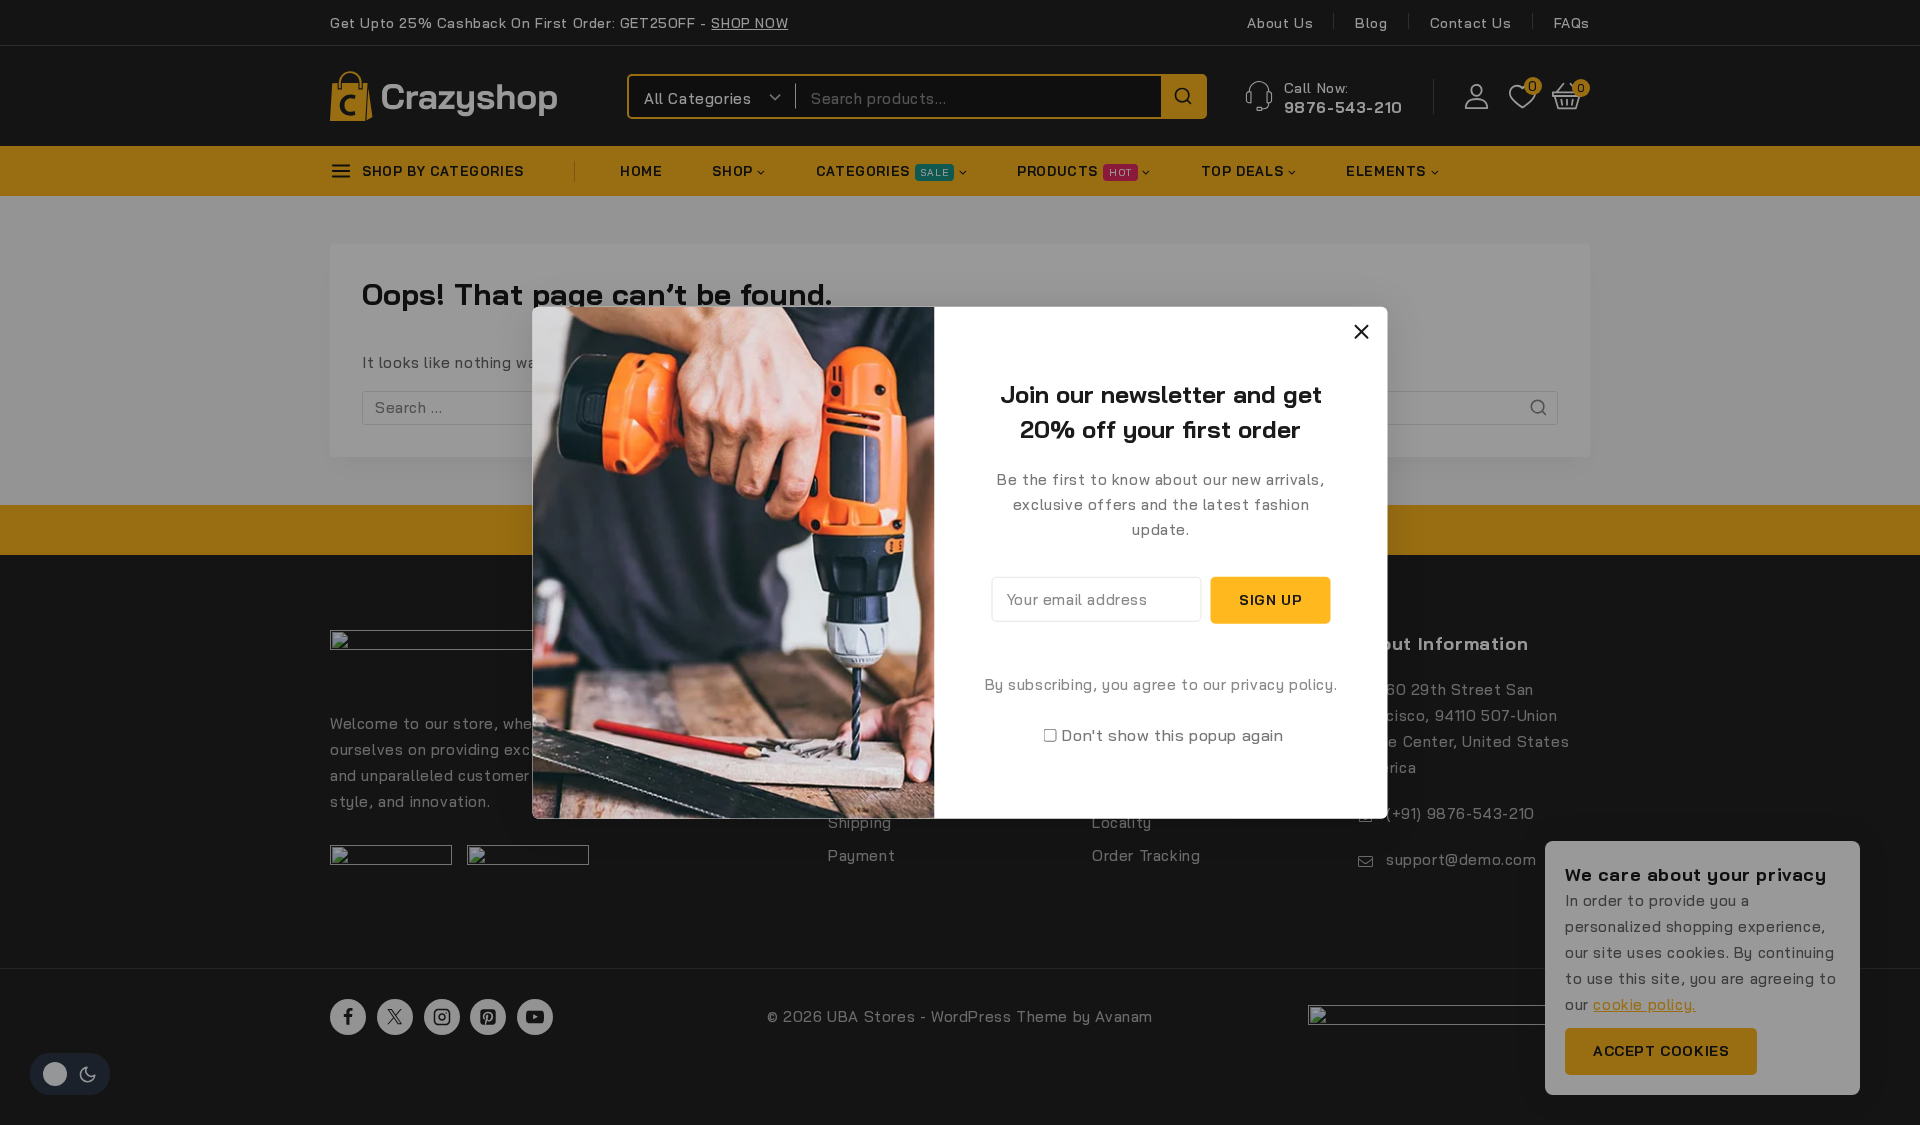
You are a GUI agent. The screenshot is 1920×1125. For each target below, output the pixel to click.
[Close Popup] (1361, 331)
